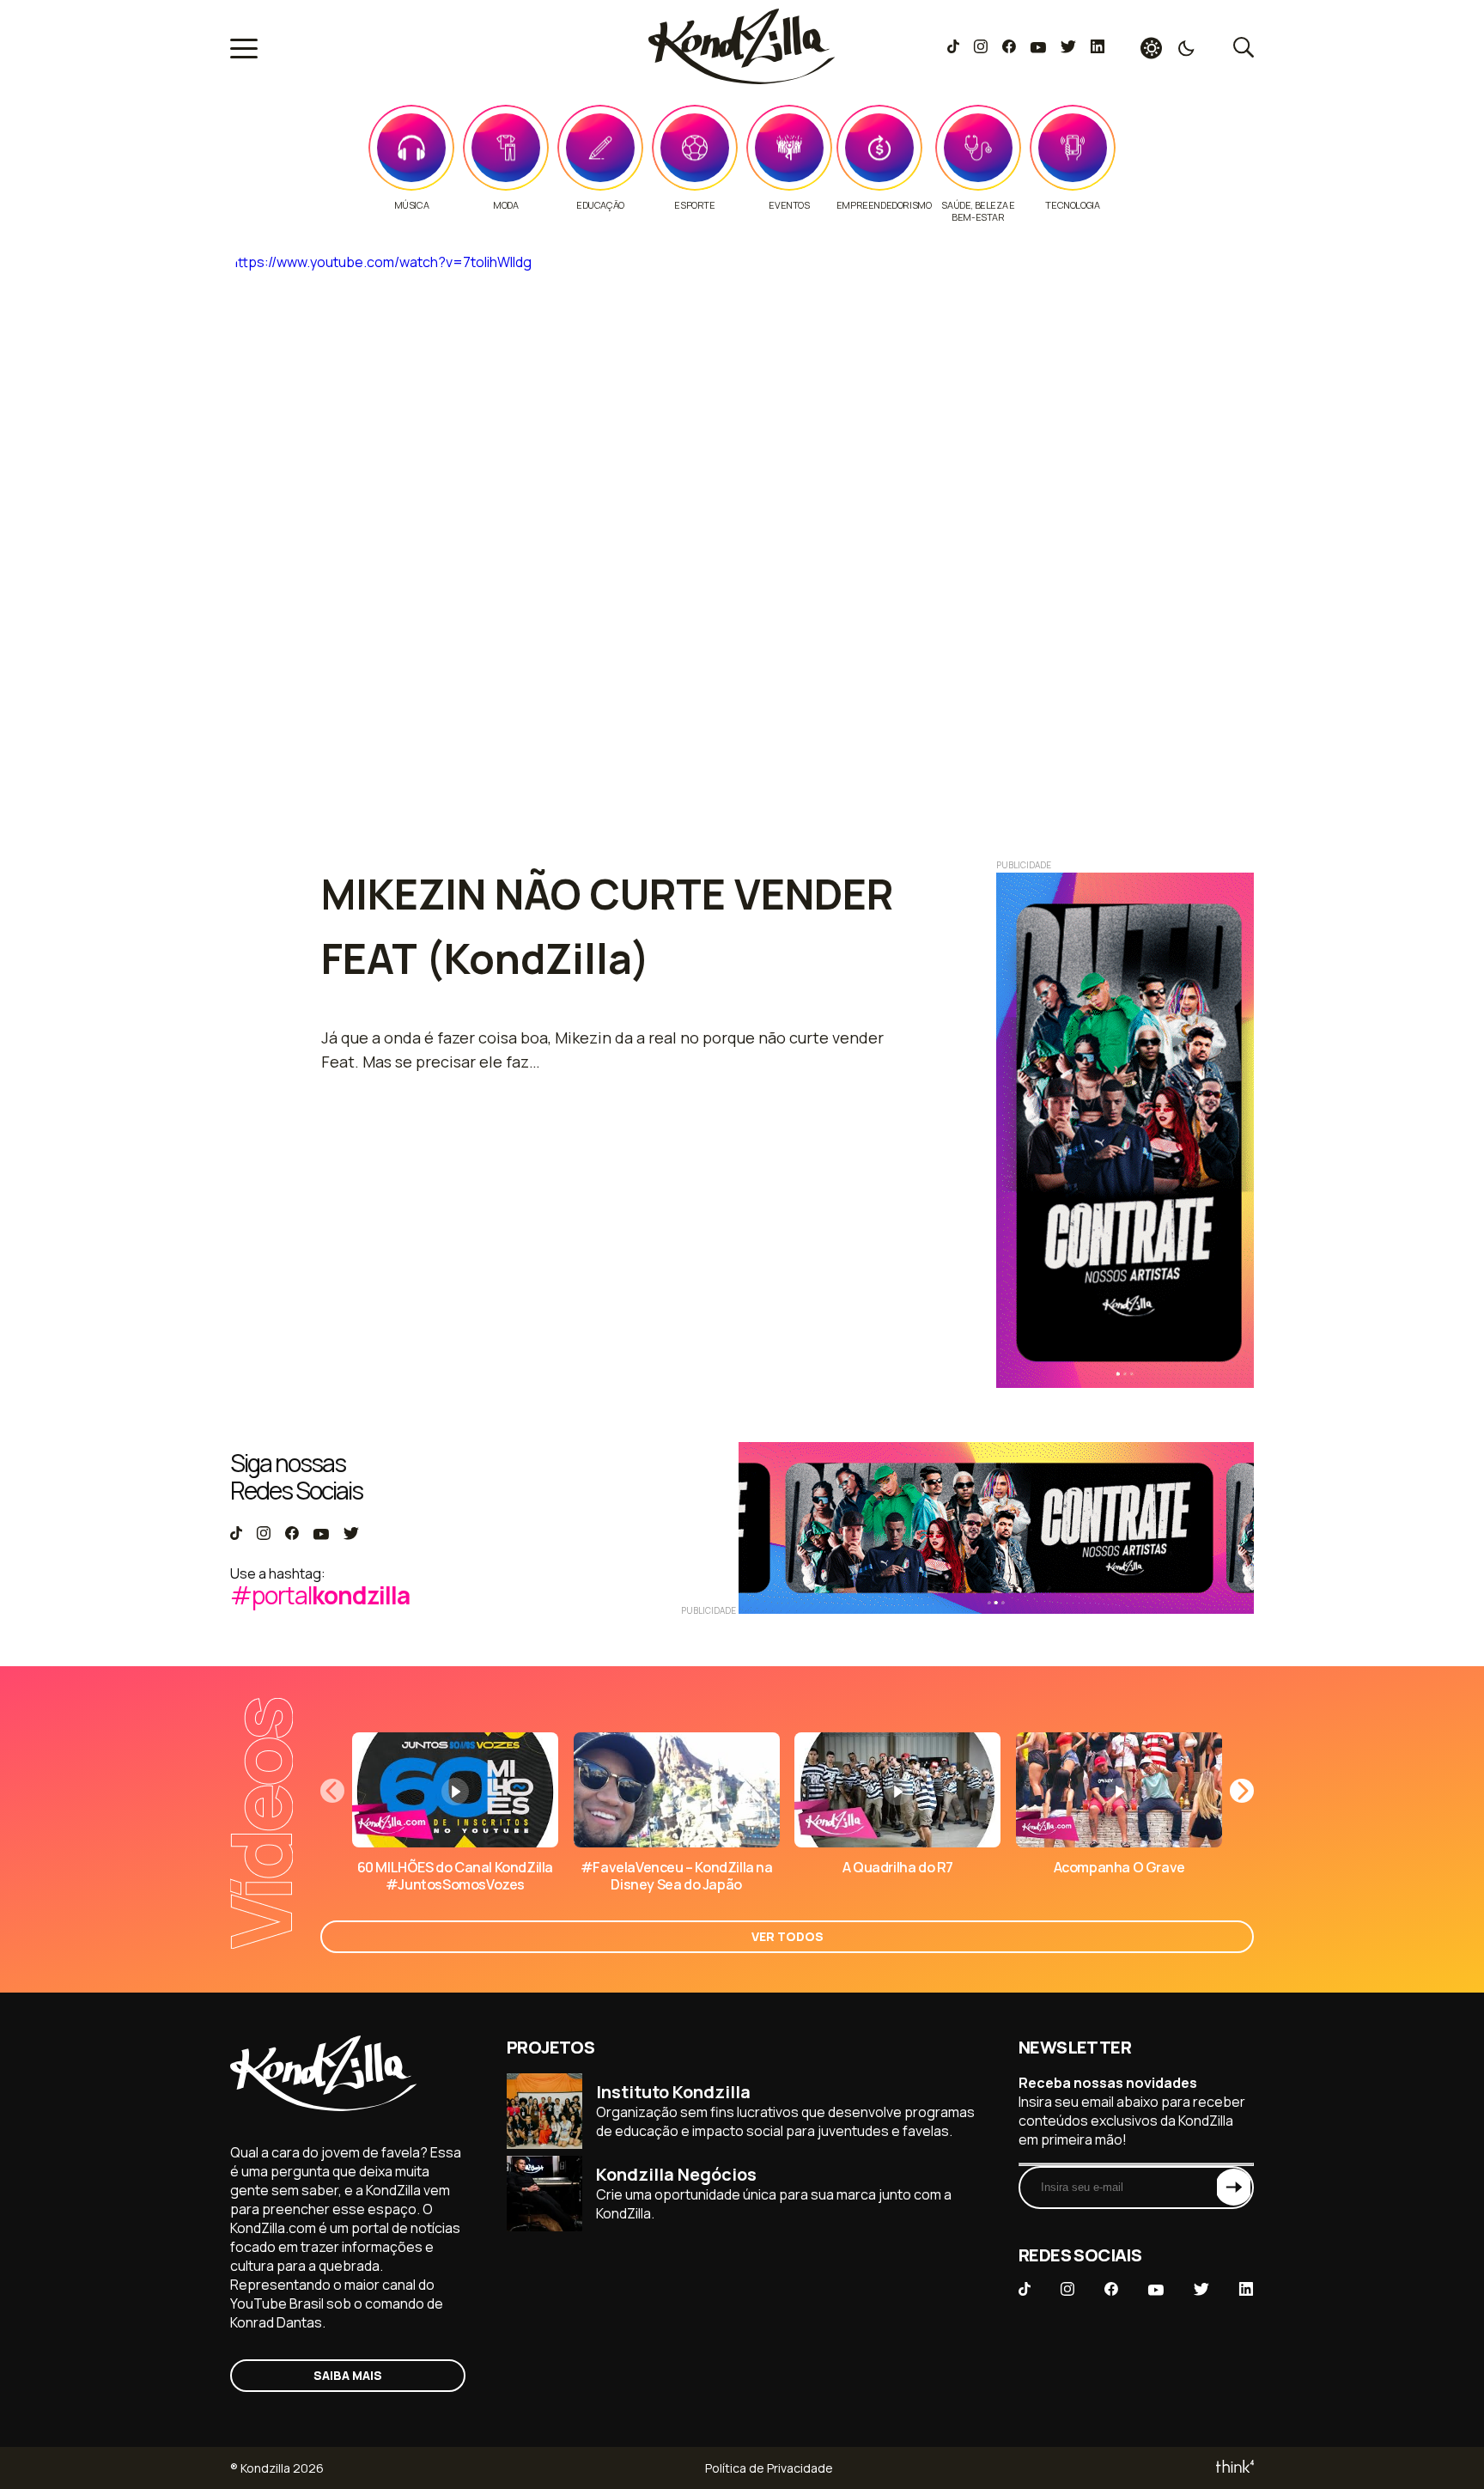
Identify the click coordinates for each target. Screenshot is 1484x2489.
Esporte (694, 205)
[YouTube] (1038, 48)
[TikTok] (953, 48)
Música (412, 205)
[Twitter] (1068, 48)
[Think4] (1234, 2468)
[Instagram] (980, 48)
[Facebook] (1009, 48)
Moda (505, 205)
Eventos (789, 205)
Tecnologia (1072, 205)
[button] (1242, 1791)
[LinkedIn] (1098, 48)
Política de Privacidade (769, 2468)
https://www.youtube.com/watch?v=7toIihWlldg (381, 262)
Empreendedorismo (884, 205)
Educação (600, 205)
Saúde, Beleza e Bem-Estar (978, 211)
